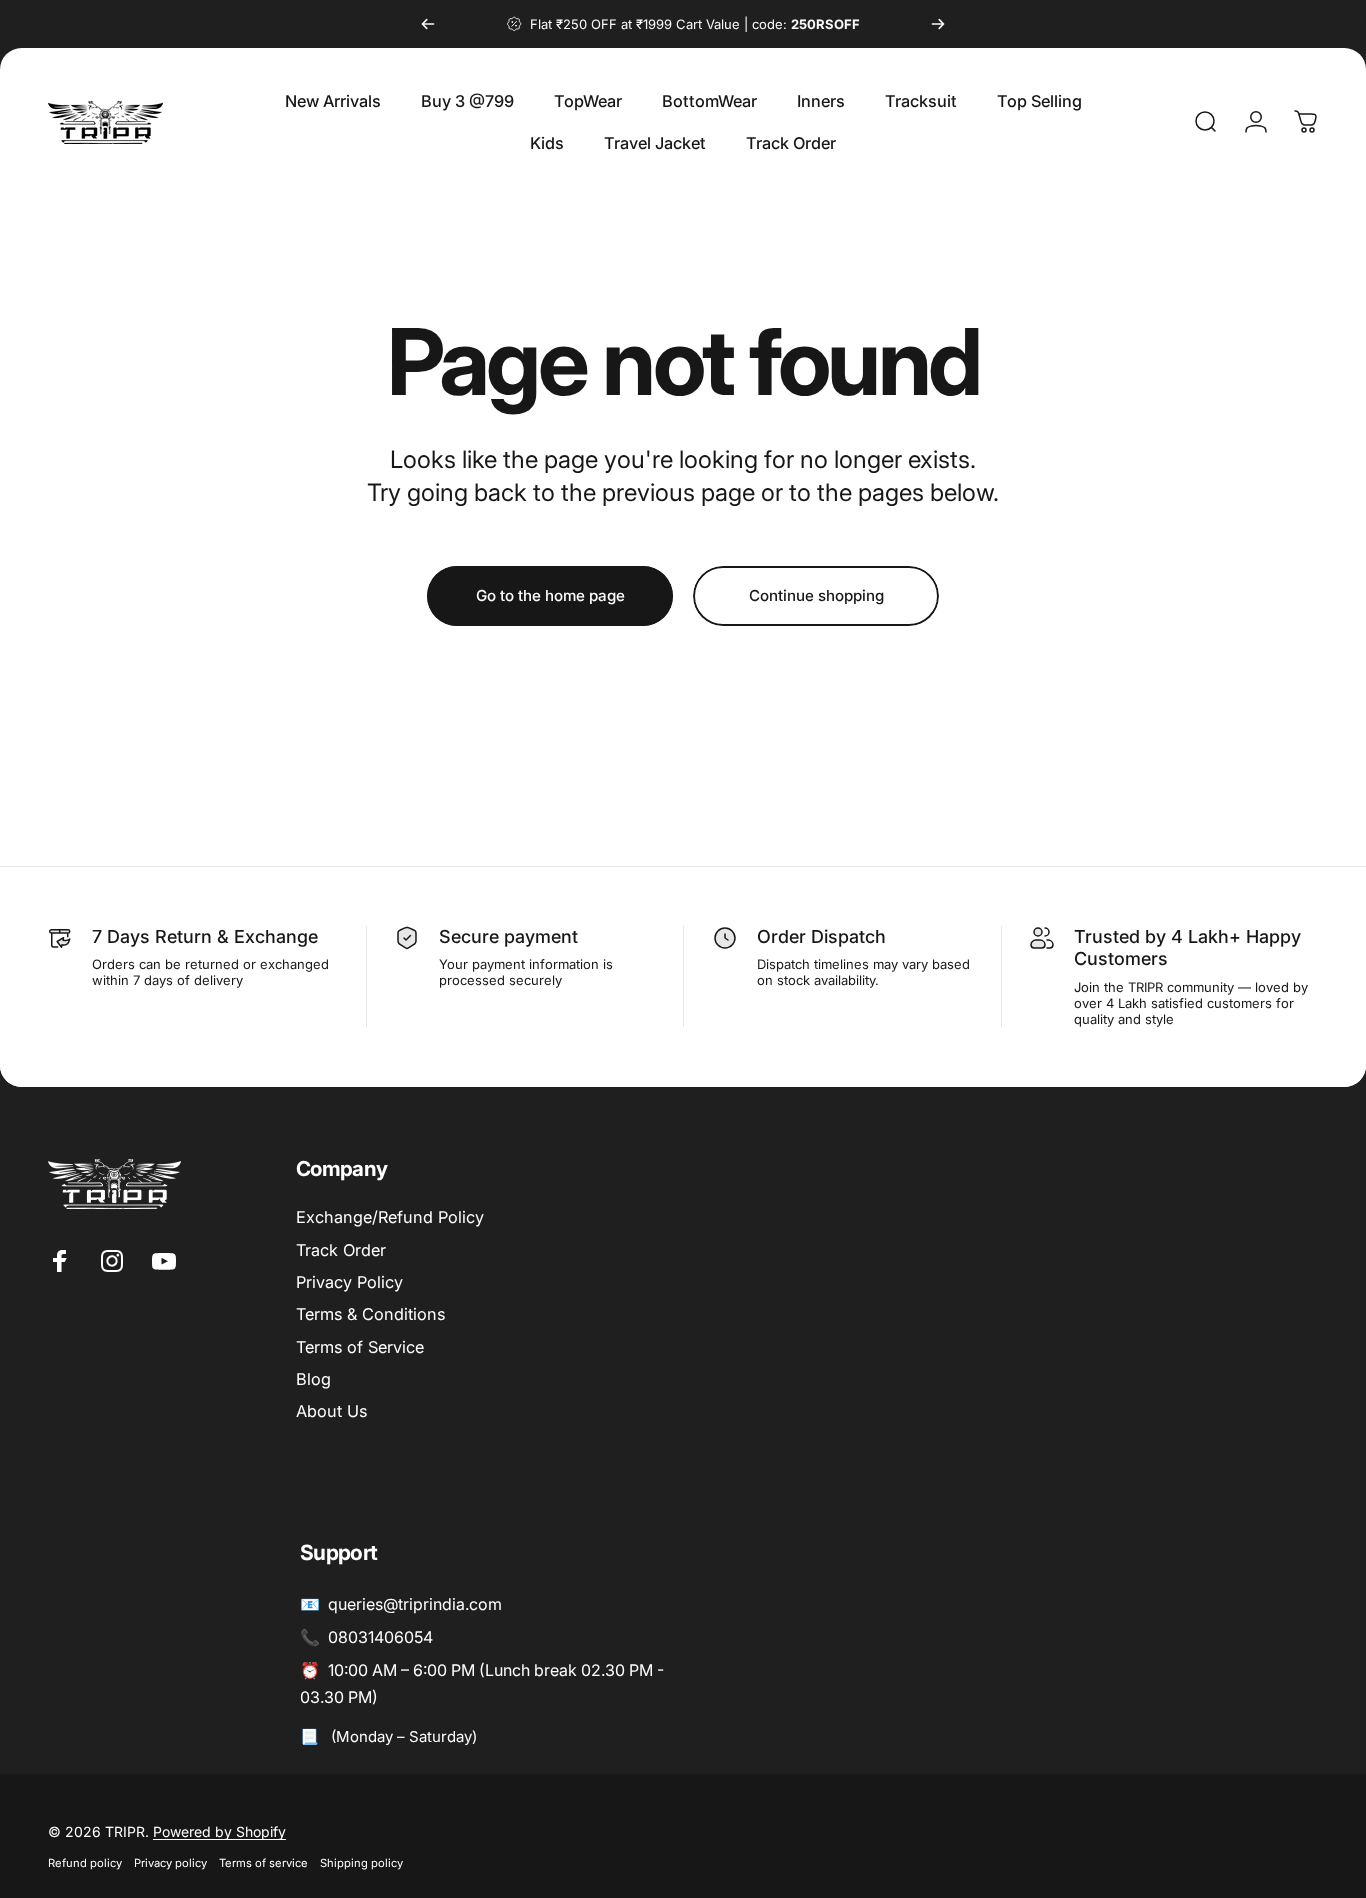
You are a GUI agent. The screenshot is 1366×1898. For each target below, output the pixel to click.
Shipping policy (361, 1863)
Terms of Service (360, 1347)
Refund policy (85, 1863)
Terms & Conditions (370, 1314)
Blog (313, 1379)
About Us (331, 1411)
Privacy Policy (349, 1282)
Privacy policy (170, 1863)
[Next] (938, 24)
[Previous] (428, 24)
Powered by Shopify (219, 1831)
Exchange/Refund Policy (390, 1217)
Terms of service (263, 1863)
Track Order (341, 1250)
